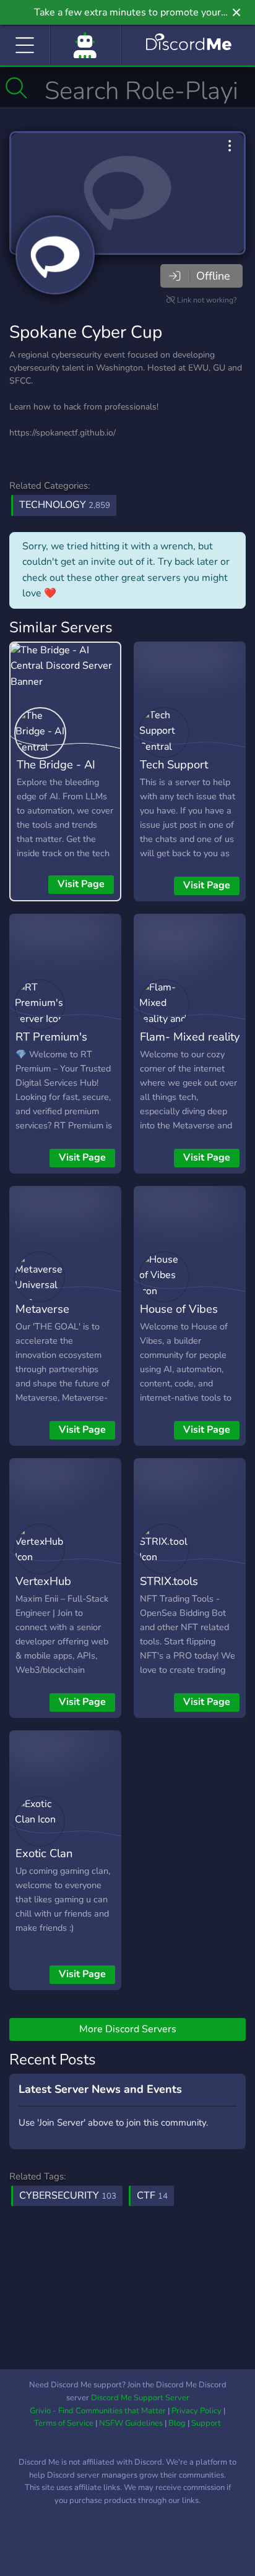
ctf (152, 2196)
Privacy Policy (197, 2411)
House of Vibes (179, 1309)
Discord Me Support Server (140, 2398)
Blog (177, 2423)
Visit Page (81, 884)
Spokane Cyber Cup (86, 332)
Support (206, 2423)
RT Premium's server (51, 1045)
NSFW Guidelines (131, 2423)
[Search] (16, 88)
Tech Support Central (174, 773)
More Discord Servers (128, 2029)
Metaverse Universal (42, 1318)
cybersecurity (68, 2196)
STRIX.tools (169, 1581)
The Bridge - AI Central (56, 773)
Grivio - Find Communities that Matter (98, 2411)
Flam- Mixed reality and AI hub (190, 1045)
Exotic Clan (44, 1853)
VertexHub (43, 1581)
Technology (65, 505)
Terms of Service (64, 2423)
